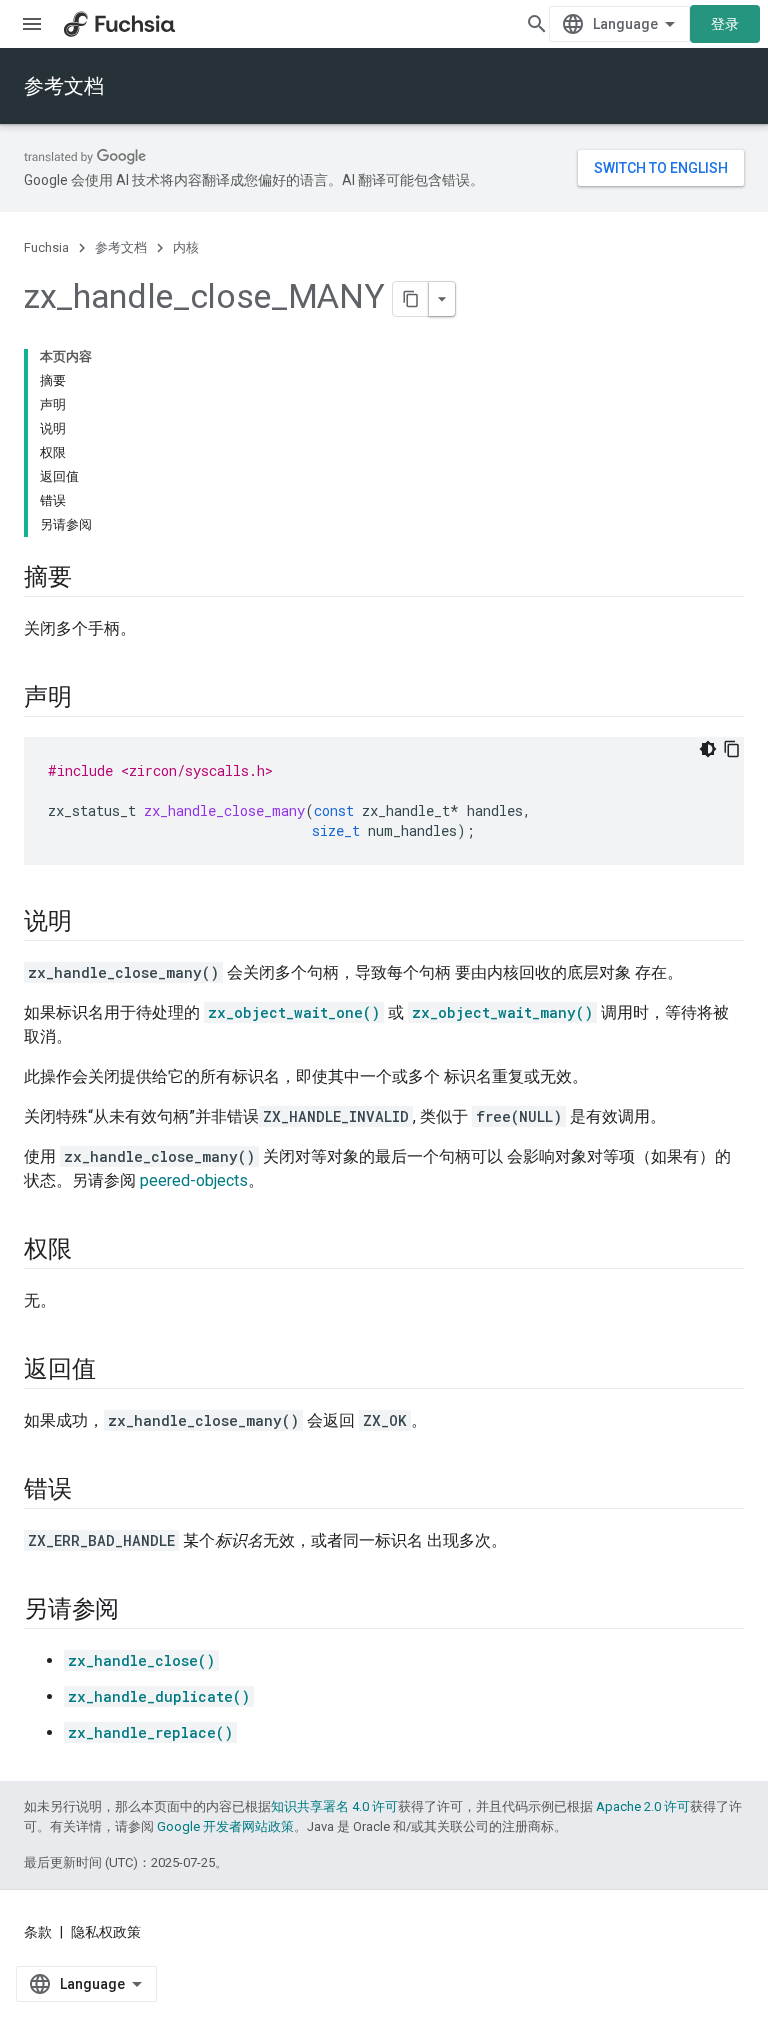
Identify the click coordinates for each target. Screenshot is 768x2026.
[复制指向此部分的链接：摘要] (92, 579)
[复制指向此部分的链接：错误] (92, 1491)
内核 (186, 247)
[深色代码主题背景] (708, 749)
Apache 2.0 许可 (643, 1806)
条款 (38, 1932)
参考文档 (64, 86)
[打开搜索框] (537, 24)
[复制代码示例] (732, 749)
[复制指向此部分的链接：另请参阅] (139, 1611)
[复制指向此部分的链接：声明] (92, 699)
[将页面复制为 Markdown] (411, 299)
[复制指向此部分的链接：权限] (92, 1251)
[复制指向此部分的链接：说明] (92, 923)
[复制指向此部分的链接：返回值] (115, 1371)
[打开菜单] (32, 24)
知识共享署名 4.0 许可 (334, 1806)
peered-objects (194, 1180)
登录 (725, 24)
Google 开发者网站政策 (225, 1826)
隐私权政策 (106, 1932)
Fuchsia (46, 247)
